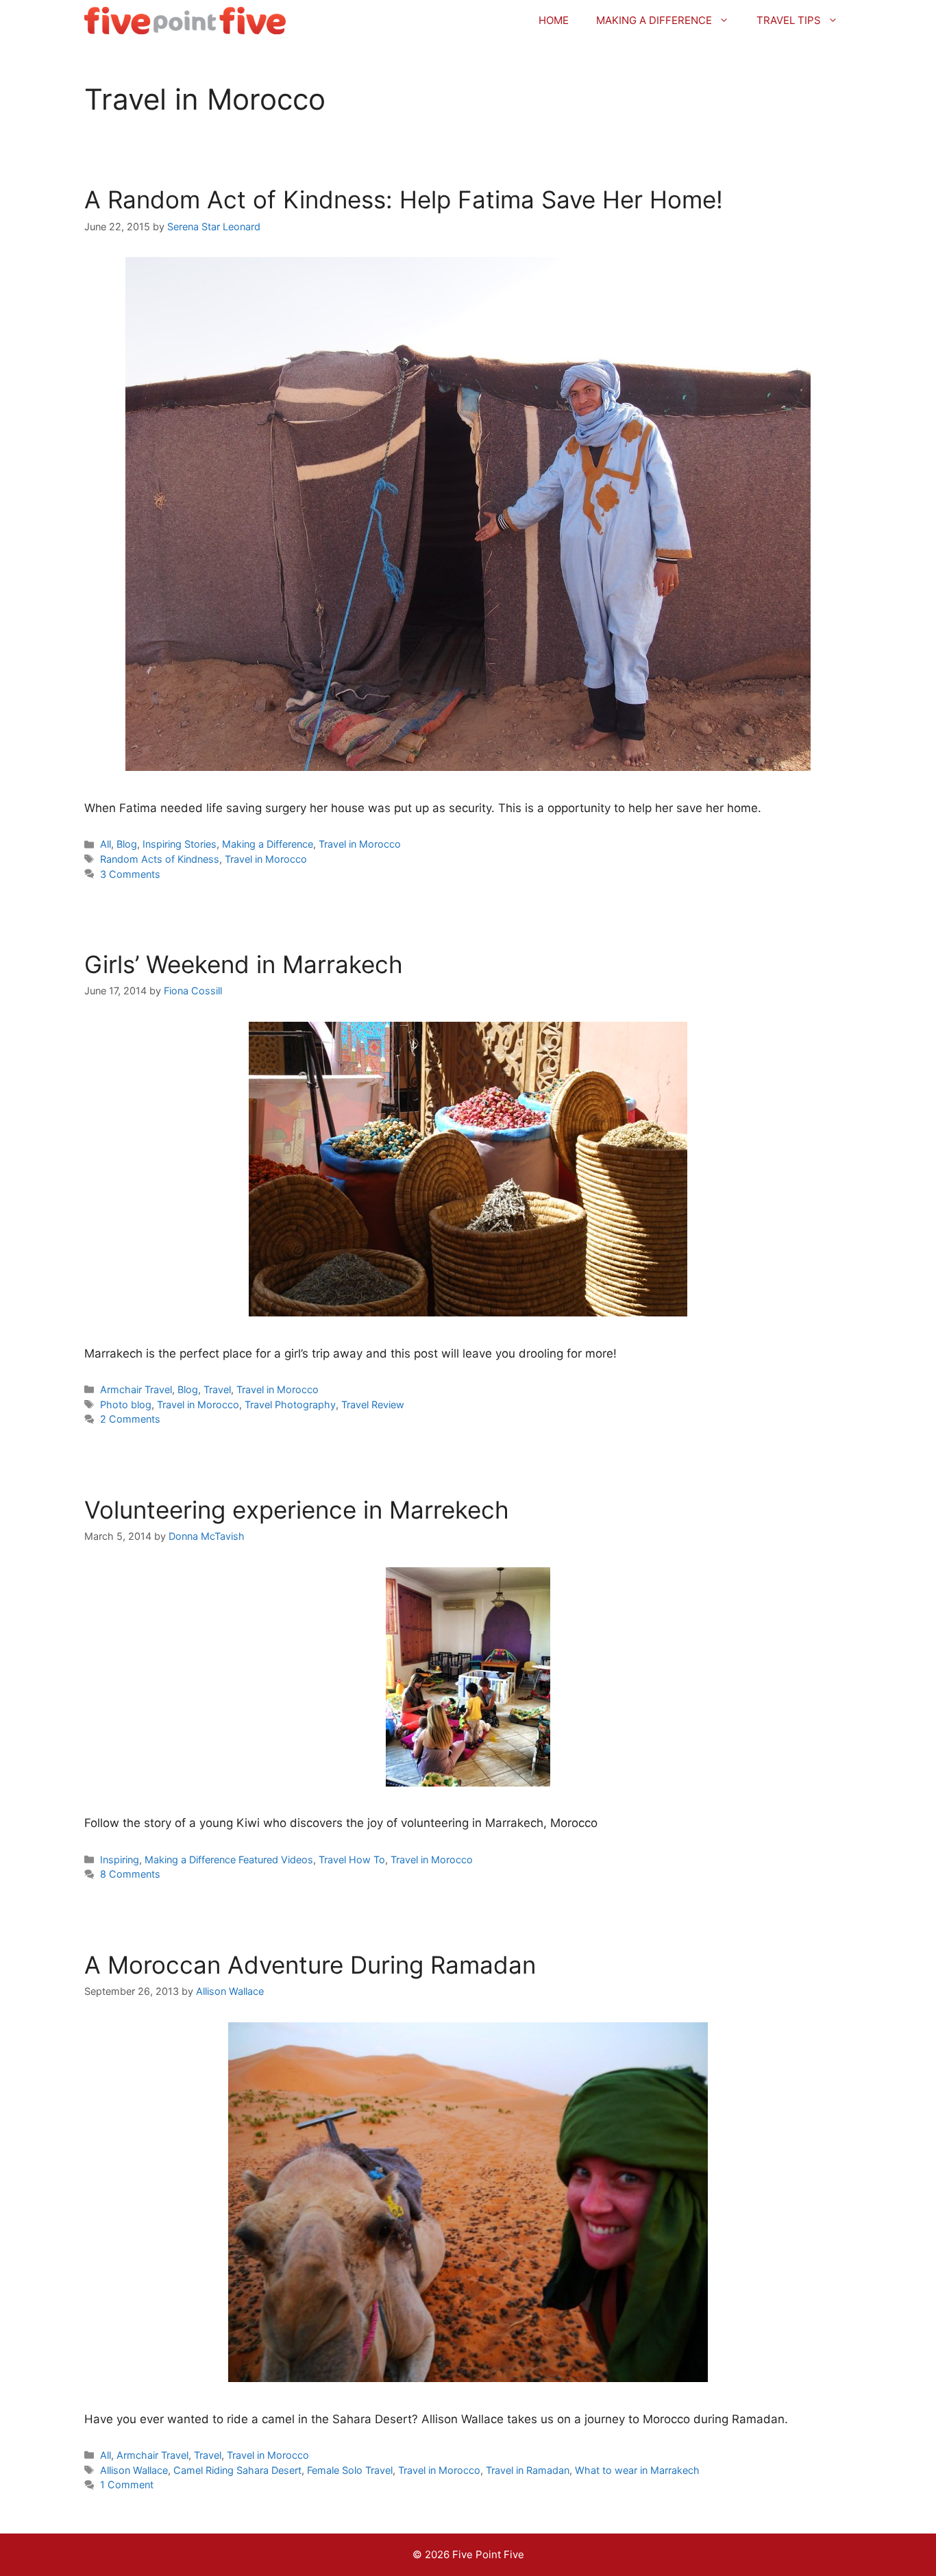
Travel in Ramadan (528, 2470)
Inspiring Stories (180, 844)
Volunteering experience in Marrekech (297, 1510)
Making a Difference (654, 20)
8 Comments (130, 1874)
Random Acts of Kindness (160, 859)
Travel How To (352, 1860)
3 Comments (130, 874)
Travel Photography (290, 1404)
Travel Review (373, 1404)
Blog (127, 844)
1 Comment (127, 2485)
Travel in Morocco (360, 844)
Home (554, 20)
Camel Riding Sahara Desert (237, 2470)
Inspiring (120, 1860)
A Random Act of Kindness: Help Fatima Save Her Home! (404, 199)
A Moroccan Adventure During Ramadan (310, 1965)
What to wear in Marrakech (637, 2470)
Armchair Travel (136, 1389)
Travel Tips (789, 20)
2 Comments (130, 1419)
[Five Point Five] (185, 21)
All (106, 844)
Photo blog (126, 1404)
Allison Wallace (134, 2470)
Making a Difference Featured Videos (229, 1860)
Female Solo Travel (350, 2470)
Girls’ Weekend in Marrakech (244, 964)
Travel (217, 1389)
